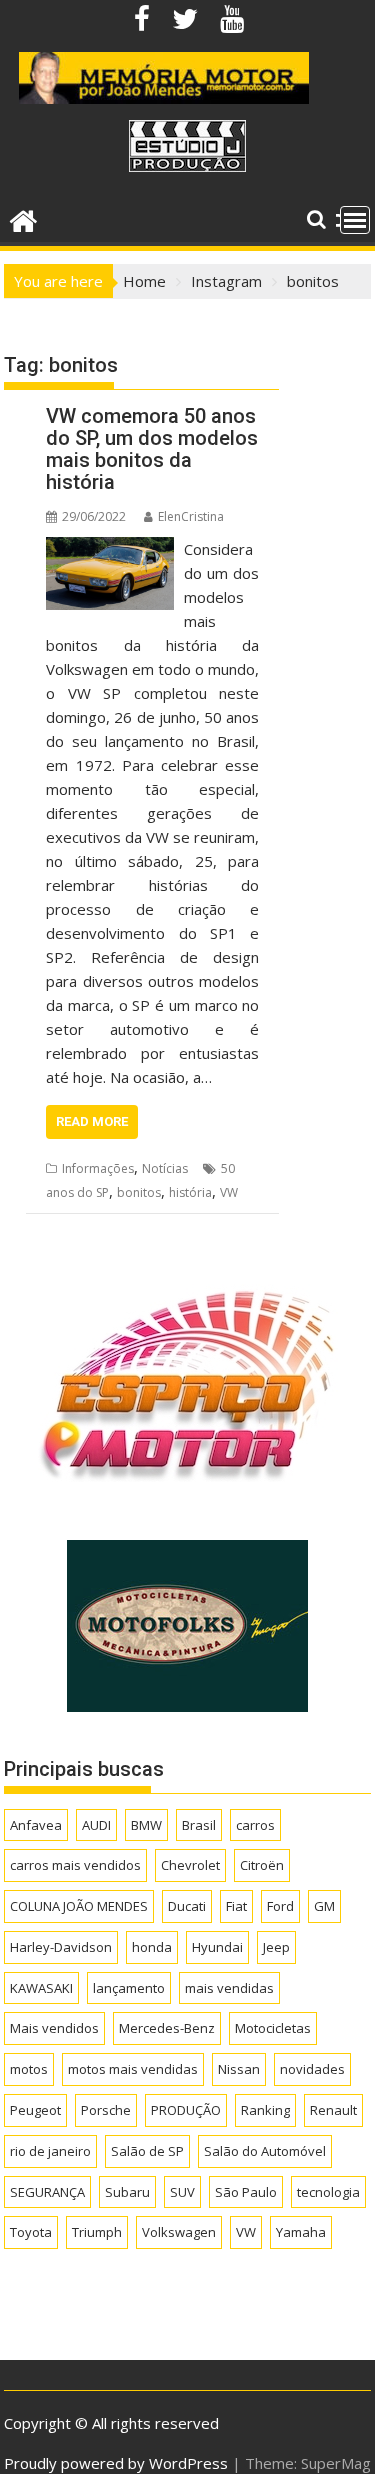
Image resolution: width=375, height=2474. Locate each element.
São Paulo (246, 2192)
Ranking (265, 2110)
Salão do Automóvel (265, 2151)
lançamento (129, 1988)
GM (324, 1906)
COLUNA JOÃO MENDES (79, 1906)
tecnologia (328, 2192)
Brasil (199, 1825)
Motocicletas (273, 2028)
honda (152, 1947)
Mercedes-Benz (167, 2028)
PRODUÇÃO (186, 2110)
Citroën (262, 1865)
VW (229, 1192)
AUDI (96, 1825)
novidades (312, 2069)
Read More (92, 1121)
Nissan (239, 2069)
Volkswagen (179, 2232)
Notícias (165, 1168)
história (190, 1192)
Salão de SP (147, 2151)
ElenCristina (191, 516)
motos (29, 2069)
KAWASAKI (41, 1988)
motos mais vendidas (133, 2069)
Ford (280, 1906)
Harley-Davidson (61, 1947)
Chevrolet (190, 1865)
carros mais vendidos (75, 1865)
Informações (98, 1168)
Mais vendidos (54, 2028)
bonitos (139, 1192)
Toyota (31, 2232)
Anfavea (36, 1825)
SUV (182, 2192)
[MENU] (355, 220)
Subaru (127, 2192)
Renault (333, 2110)
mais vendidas (229, 1988)
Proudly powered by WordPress (116, 2463)
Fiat (236, 1906)
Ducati (187, 1906)
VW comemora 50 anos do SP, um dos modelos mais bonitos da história (152, 449)
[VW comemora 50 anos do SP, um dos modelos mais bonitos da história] (110, 549)
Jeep (276, 1947)
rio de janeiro (50, 2151)
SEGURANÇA (47, 2192)
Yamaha (301, 2232)
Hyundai (217, 1947)
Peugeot (35, 2110)
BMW (146, 1825)
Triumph (97, 2232)
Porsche (106, 2110)
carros (255, 1825)
